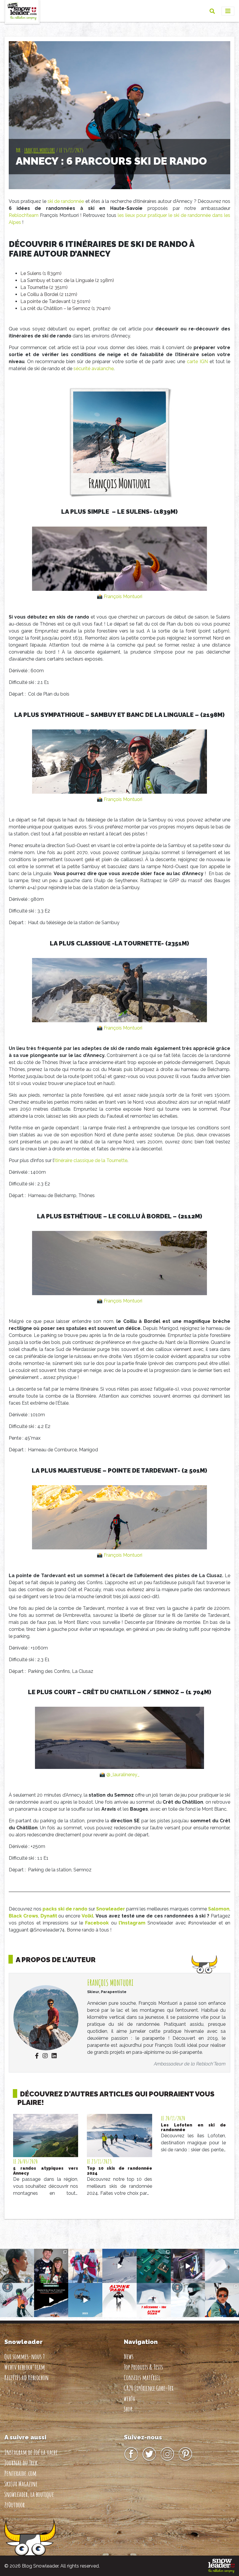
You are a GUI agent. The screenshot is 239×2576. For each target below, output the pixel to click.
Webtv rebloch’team (25, 2367)
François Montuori (39, 150)
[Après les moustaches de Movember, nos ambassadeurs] (51, 2266)
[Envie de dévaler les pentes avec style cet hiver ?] (188, 2300)
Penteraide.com (20, 2473)
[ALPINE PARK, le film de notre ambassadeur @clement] (119, 2300)
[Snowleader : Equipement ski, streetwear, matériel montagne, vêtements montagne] (221, 2566)
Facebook (97, 1923)
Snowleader (111, 1909)
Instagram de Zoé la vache (31, 2452)
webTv (130, 2399)
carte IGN (197, 362)
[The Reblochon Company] (22, 11)
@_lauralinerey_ (123, 1775)
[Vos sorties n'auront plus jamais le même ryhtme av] (17, 2266)
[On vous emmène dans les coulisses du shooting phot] (188, 2266)
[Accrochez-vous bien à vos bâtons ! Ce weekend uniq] (85, 2300)
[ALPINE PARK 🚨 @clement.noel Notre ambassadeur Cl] (154, 2300)
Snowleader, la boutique (29, 2494)
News (129, 2356)
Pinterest (185, 2454)
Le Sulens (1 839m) (41, 273)
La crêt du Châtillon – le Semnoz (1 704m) (65, 308)
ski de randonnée (66, 201)
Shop (128, 2409)
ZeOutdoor (15, 2505)
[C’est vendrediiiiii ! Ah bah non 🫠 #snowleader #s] (119, 2266)
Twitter (149, 2454)
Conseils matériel (142, 2378)
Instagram (167, 2454)
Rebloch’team (24, 215)
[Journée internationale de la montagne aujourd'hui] (222, 2266)
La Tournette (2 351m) (44, 287)
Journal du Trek (21, 2463)
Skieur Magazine (21, 2484)
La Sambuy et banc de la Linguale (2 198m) (67, 280)
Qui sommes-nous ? (24, 2356)
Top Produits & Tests (143, 2367)
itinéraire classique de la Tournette (91, 1160)
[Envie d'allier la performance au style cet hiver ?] (17, 2300)
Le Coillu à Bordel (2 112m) (49, 294)
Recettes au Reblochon (27, 2378)
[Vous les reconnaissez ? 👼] (222, 2300)
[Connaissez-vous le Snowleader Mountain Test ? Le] (51, 2300)
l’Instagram (132, 1923)
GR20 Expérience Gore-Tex (149, 2388)
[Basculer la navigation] (228, 11)
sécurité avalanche (94, 369)
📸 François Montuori (119, 596)
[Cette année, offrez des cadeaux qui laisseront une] (154, 2266)
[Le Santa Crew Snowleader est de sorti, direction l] (85, 2266)
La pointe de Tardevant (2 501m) (55, 301)
